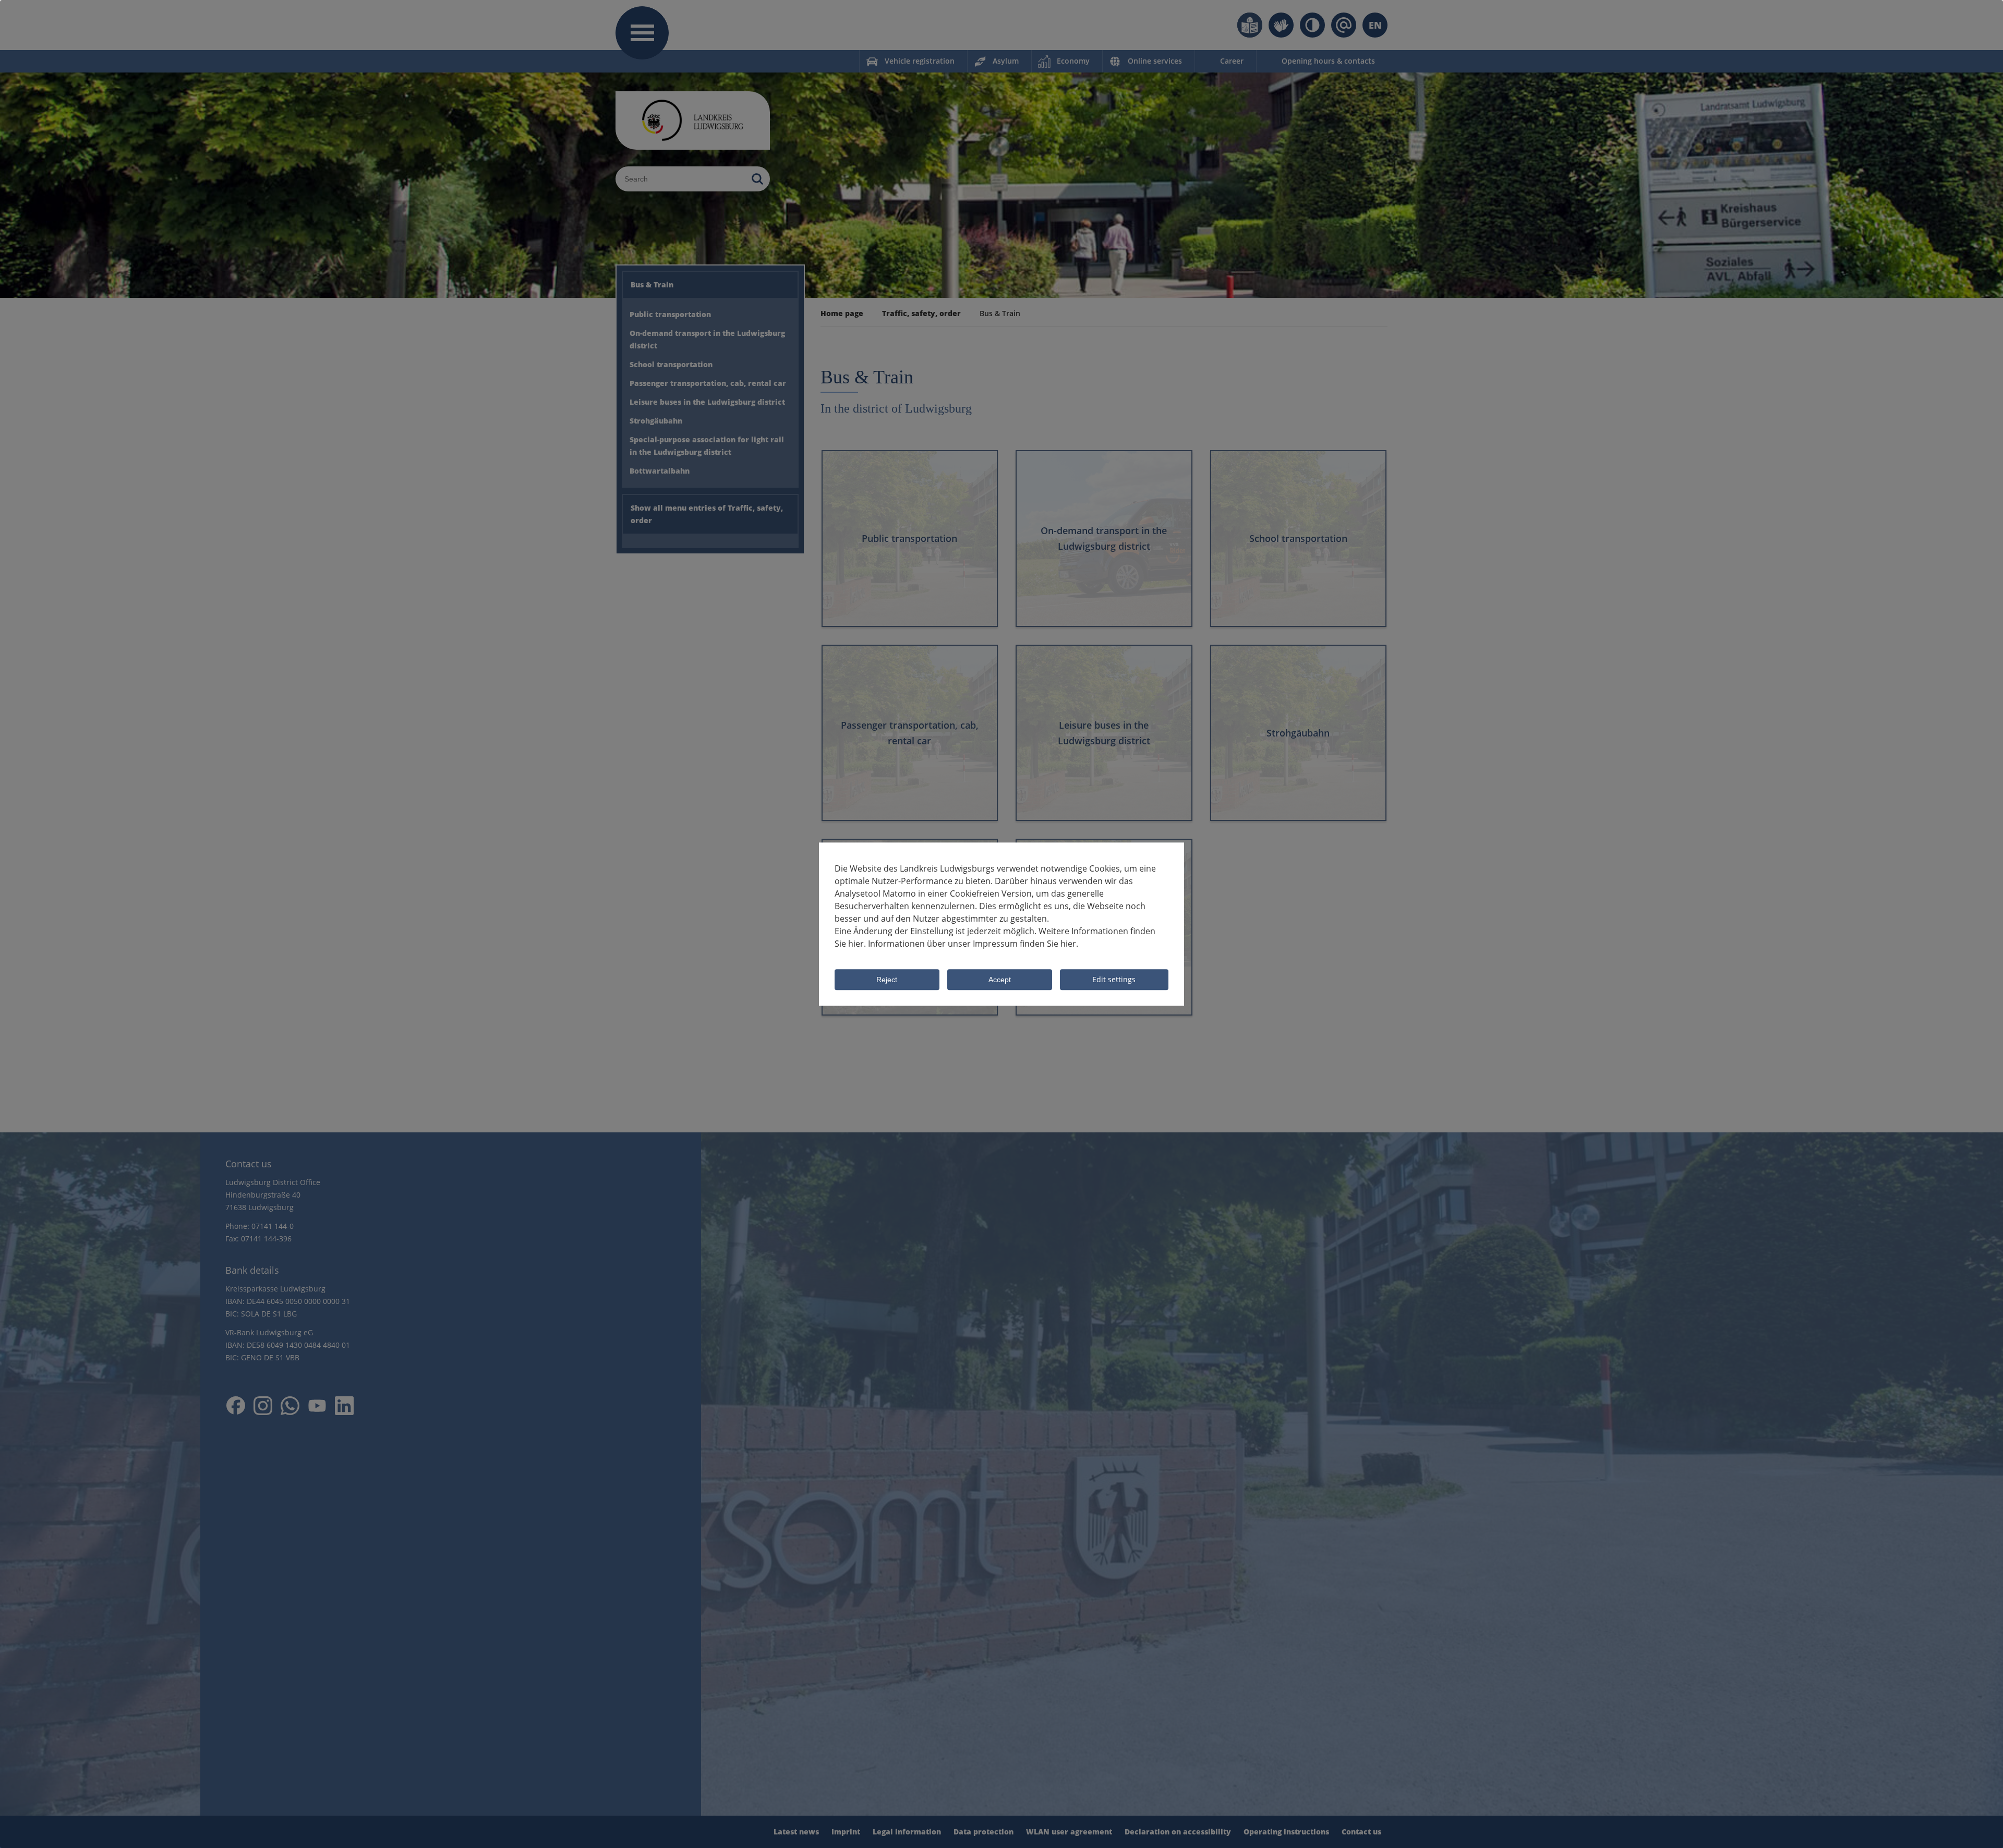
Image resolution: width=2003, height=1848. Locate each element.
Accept (1000, 980)
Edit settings (1114, 979)
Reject (887, 980)
